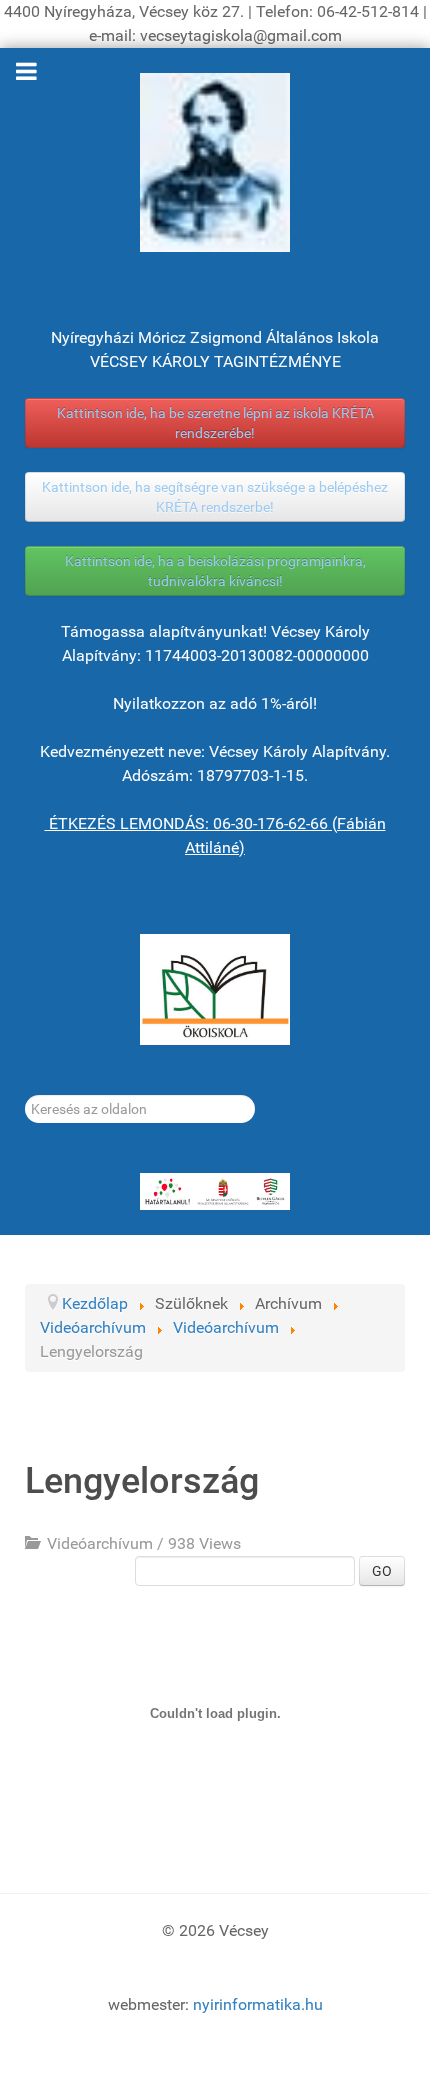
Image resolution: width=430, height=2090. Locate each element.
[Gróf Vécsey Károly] (215, 162)
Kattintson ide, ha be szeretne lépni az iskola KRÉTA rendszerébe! (215, 423)
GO (382, 1571)
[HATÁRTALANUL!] (215, 1192)
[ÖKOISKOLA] (215, 989)
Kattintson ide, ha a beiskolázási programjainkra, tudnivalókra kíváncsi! (215, 571)
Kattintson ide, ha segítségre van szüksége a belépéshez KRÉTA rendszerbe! (215, 497)
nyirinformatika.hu (258, 2004)
